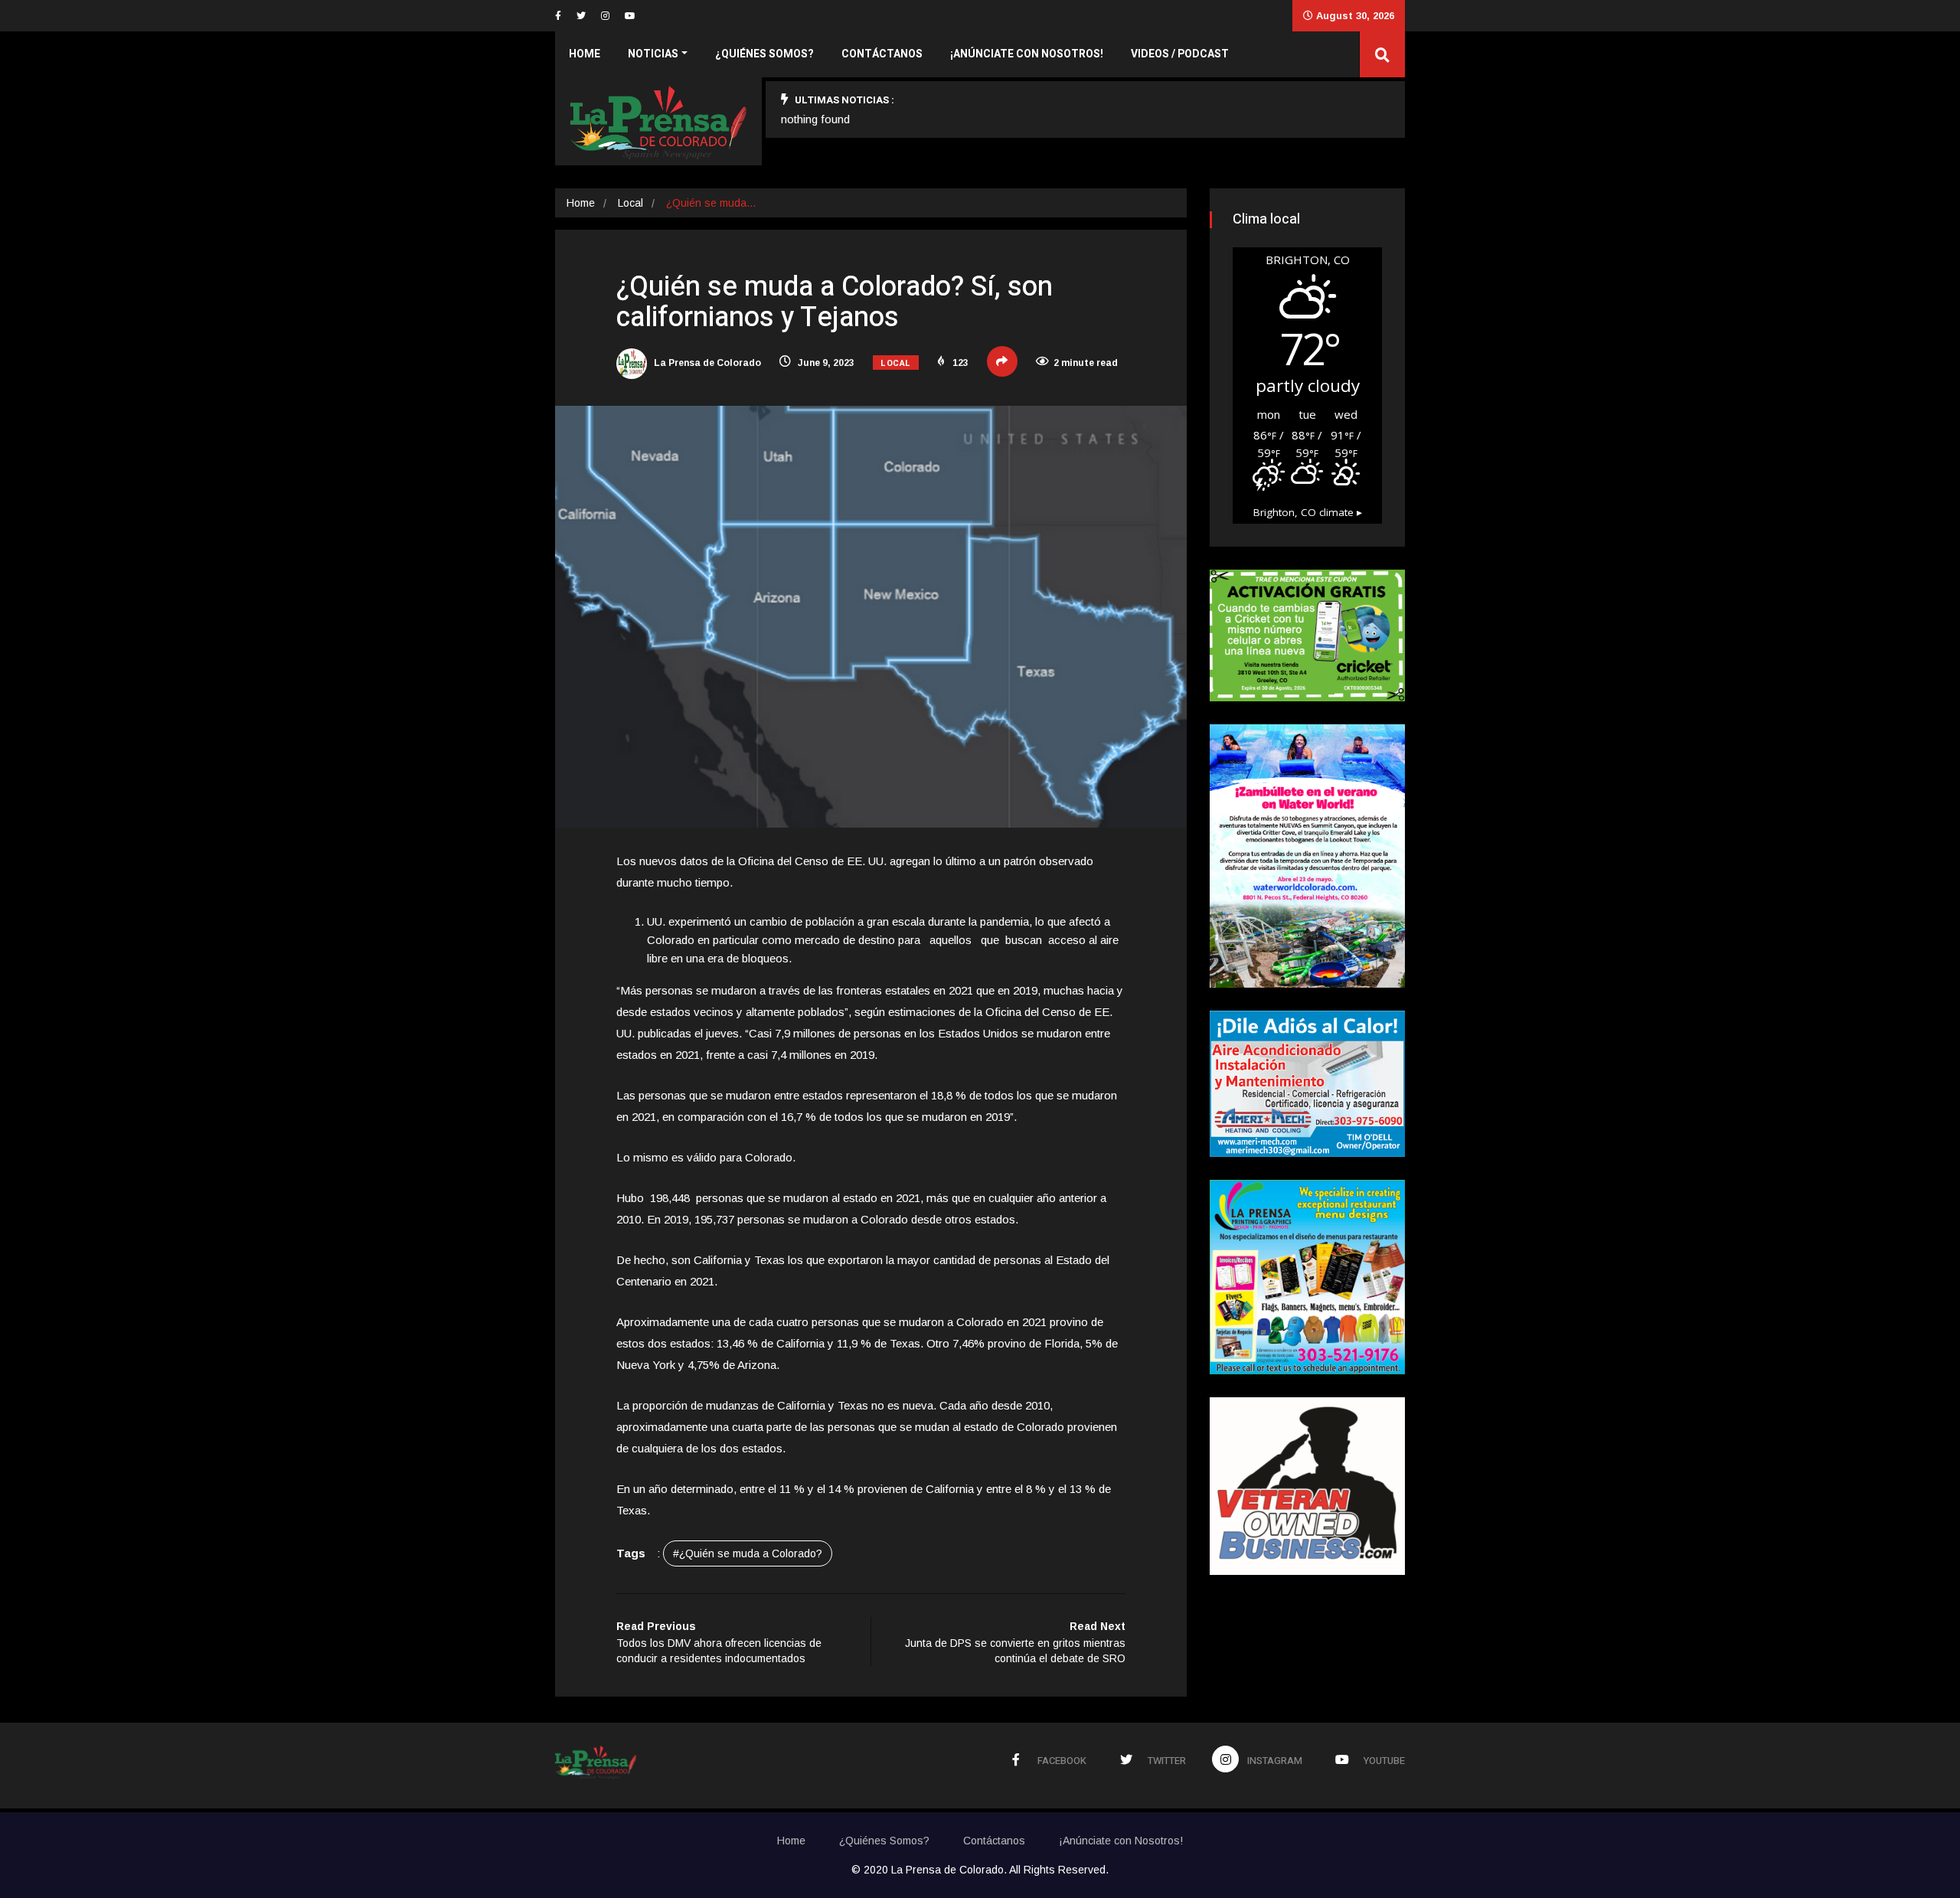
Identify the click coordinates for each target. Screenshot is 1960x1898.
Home (585, 54)
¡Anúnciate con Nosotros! (1027, 54)
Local (630, 203)
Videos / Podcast (1180, 54)
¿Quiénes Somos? (764, 54)
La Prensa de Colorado (706, 363)
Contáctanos (882, 54)
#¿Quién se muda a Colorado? (748, 1553)
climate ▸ (1308, 512)
